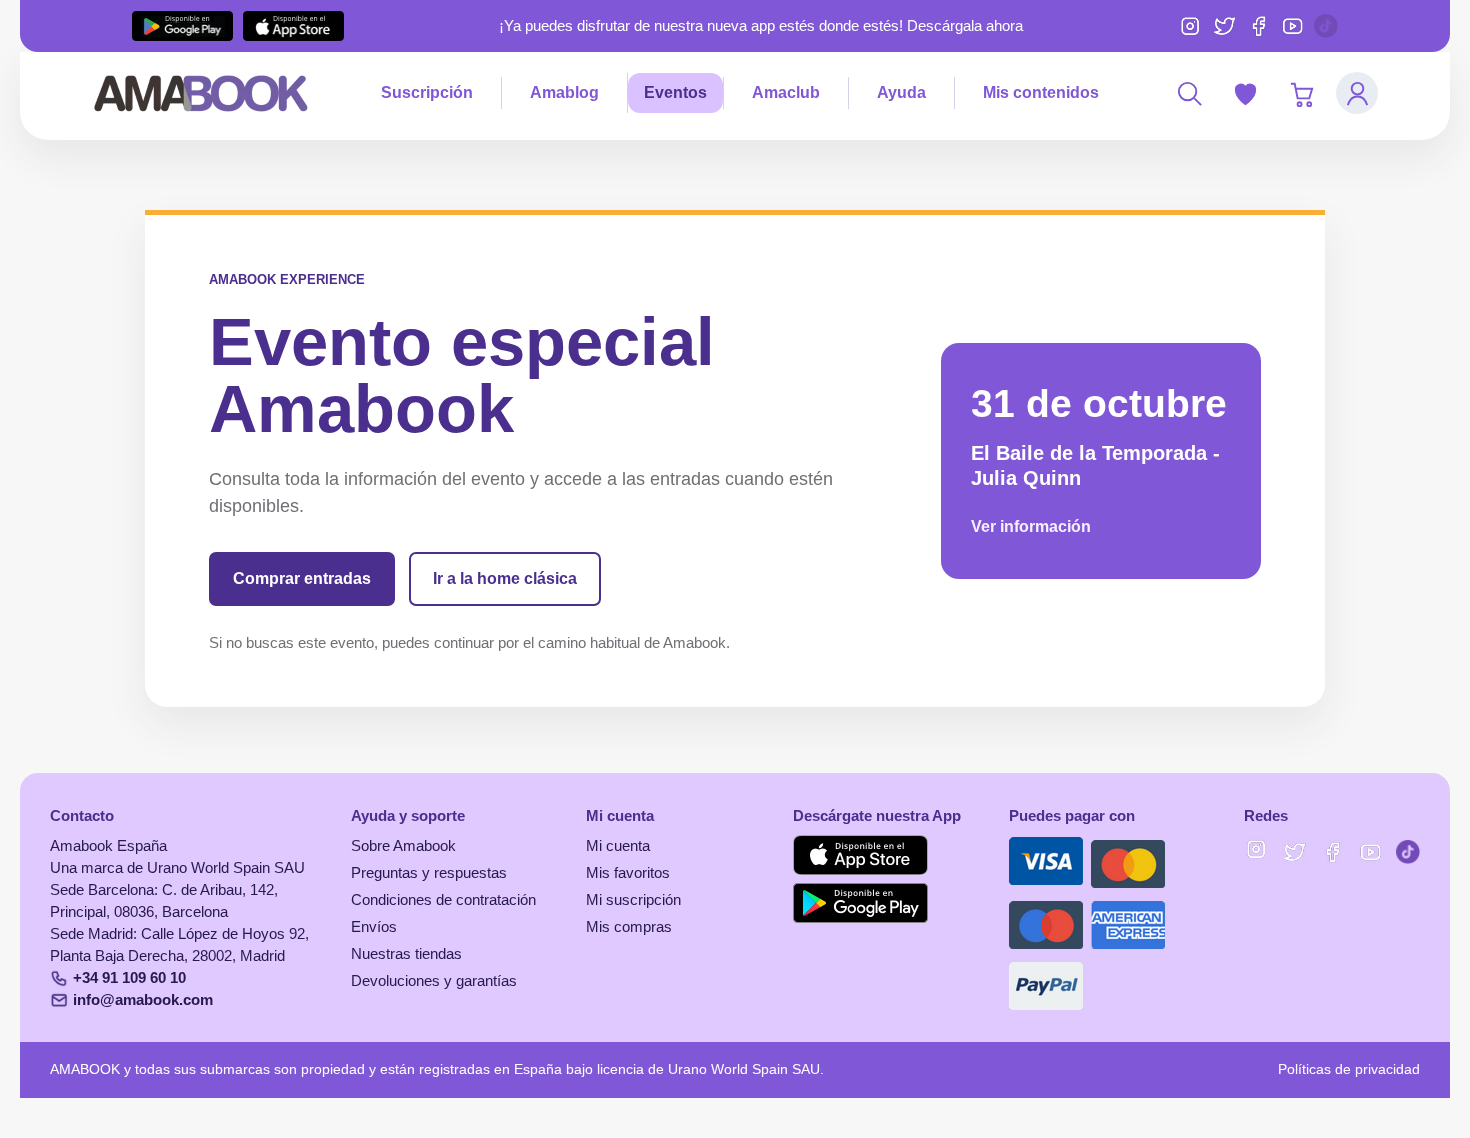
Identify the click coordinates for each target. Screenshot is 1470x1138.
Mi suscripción (633, 900)
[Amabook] (201, 93)
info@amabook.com (143, 1000)
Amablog (564, 92)
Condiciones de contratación (443, 900)
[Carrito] (1301, 93)
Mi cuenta (618, 846)
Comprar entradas (302, 578)
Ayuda (901, 92)
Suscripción (427, 92)
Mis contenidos (1041, 92)
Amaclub (786, 92)
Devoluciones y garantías (434, 981)
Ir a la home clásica (505, 578)
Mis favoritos (628, 873)
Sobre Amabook (403, 846)
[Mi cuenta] (1357, 93)
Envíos (374, 927)
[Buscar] (1189, 93)
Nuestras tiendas (406, 954)
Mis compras (629, 927)
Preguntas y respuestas (429, 873)
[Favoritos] (1245, 93)
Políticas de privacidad (1349, 1069)
